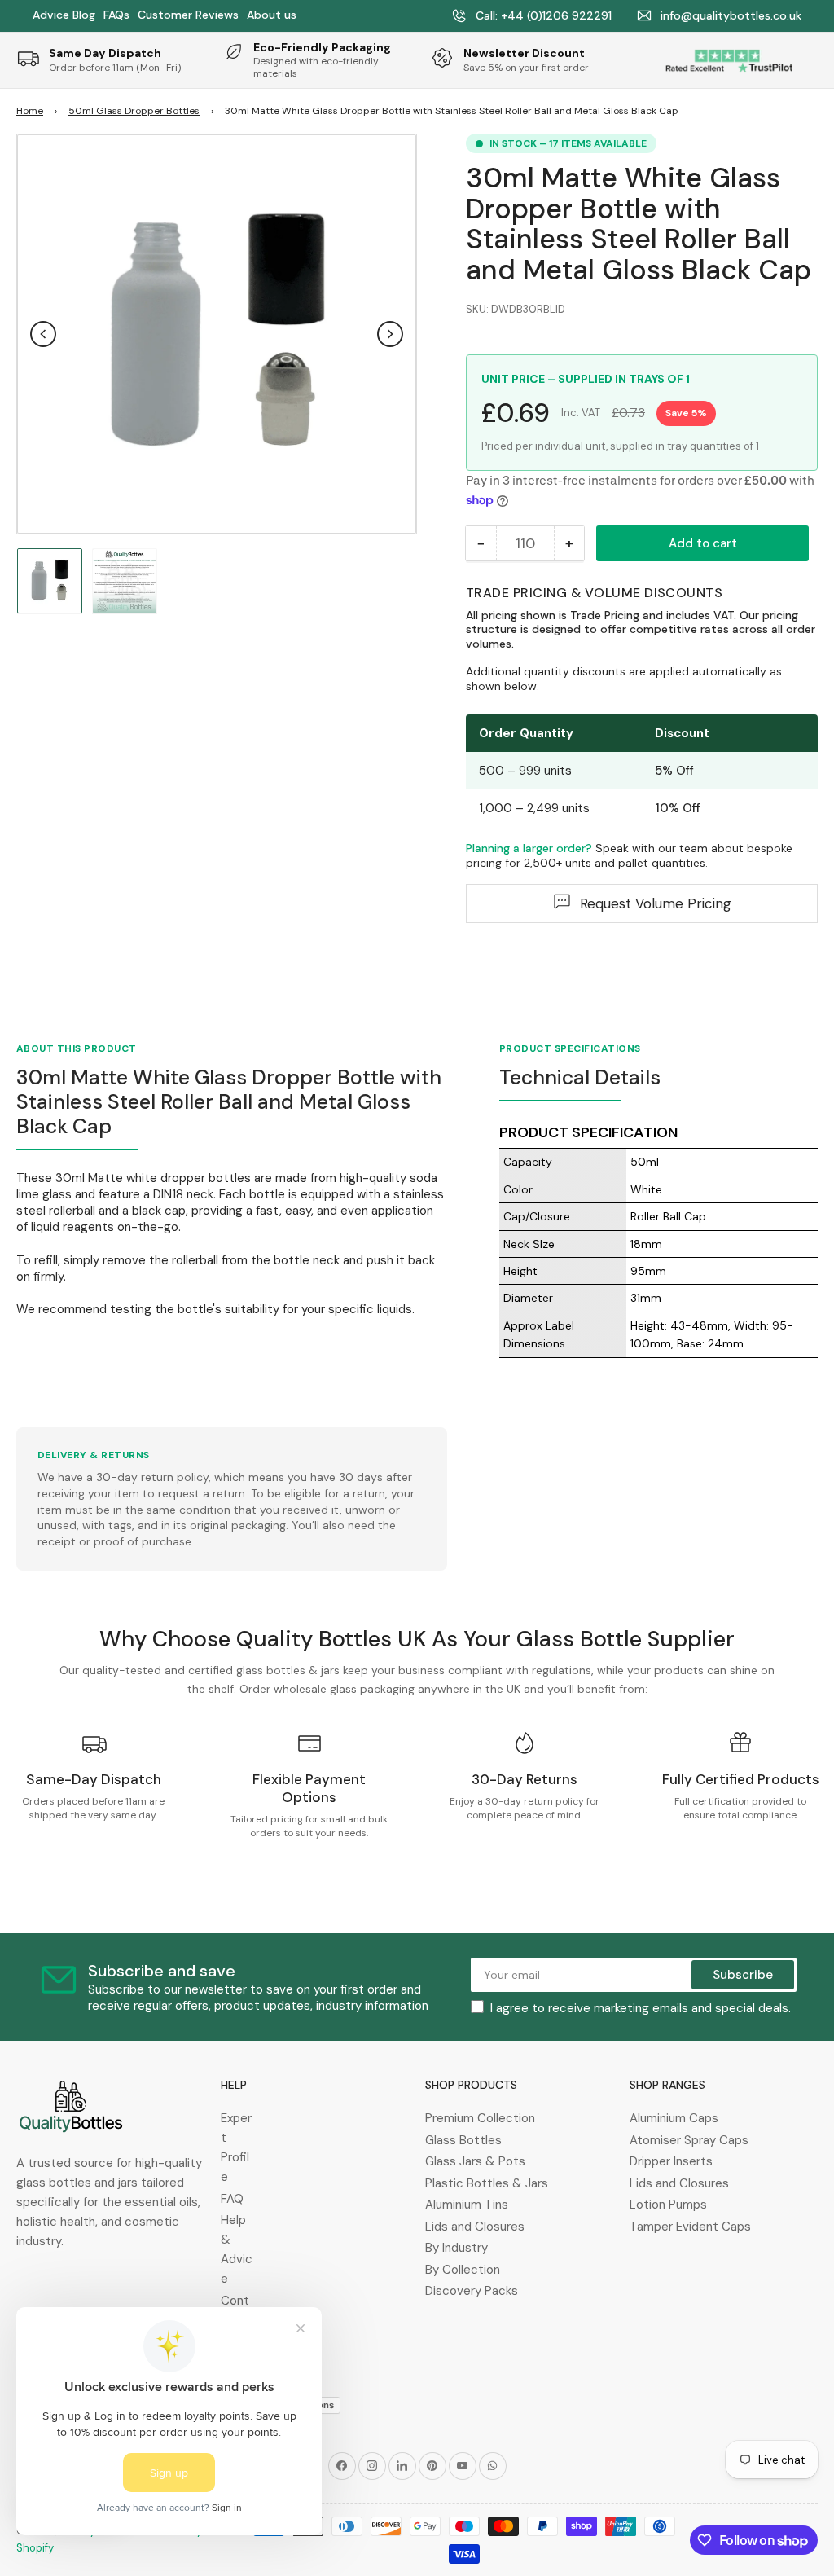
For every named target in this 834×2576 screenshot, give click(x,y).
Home (30, 111)
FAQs (116, 15)
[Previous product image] (43, 334)
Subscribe (743, 1975)
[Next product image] (390, 334)
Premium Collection (480, 2118)
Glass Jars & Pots (475, 2161)
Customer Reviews (188, 15)
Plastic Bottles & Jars (487, 2183)
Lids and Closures (475, 2227)
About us (272, 15)
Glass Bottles (463, 2140)
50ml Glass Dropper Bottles (134, 111)
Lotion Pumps (668, 2205)
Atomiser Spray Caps (689, 2140)
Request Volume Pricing (656, 903)
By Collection (463, 2270)
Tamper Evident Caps (690, 2227)
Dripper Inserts (671, 2161)
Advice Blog (64, 15)
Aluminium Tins (467, 2205)
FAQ (232, 2199)
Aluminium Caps (674, 2118)
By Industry (457, 2248)
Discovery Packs (472, 2291)
